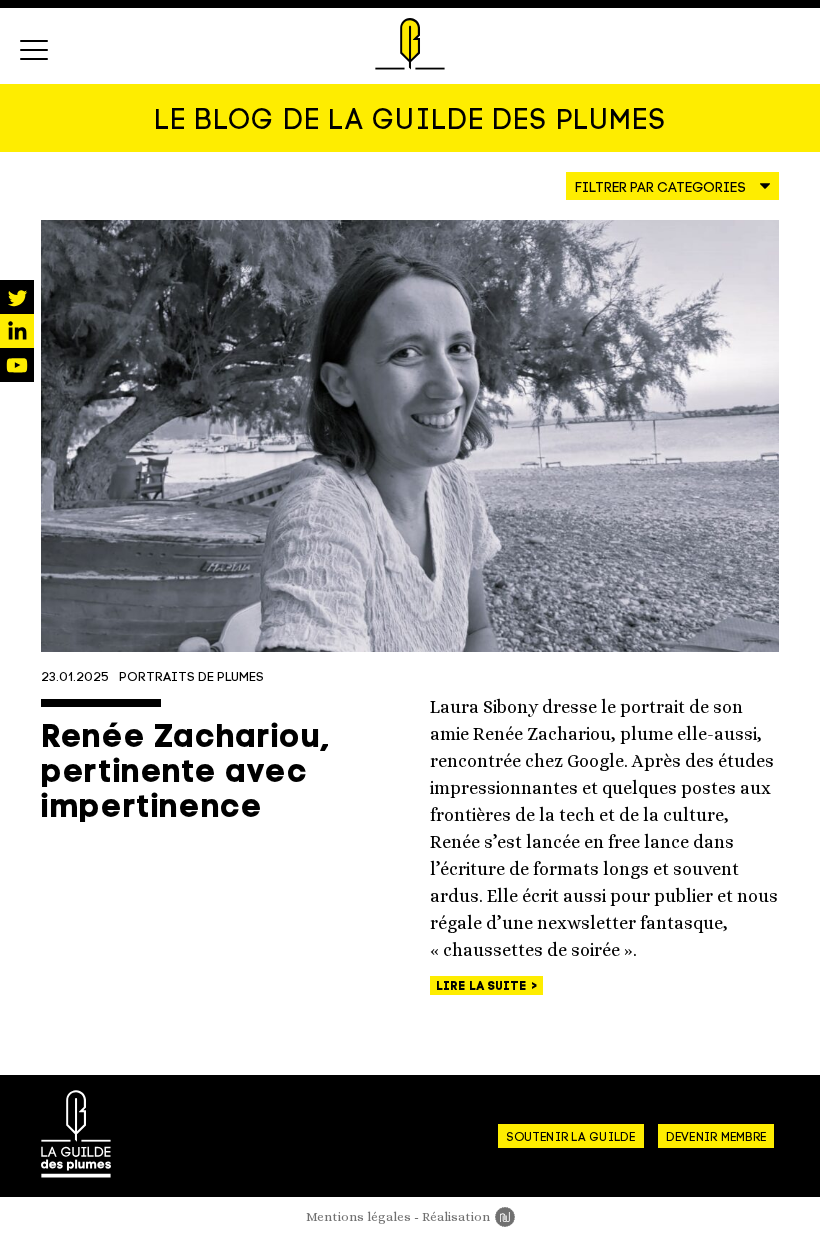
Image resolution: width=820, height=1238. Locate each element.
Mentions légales (358, 1216)
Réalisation (468, 1216)
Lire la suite (483, 987)
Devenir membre (716, 1138)
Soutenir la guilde (570, 1138)
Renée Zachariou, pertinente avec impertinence (185, 774)
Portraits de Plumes (191, 677)
